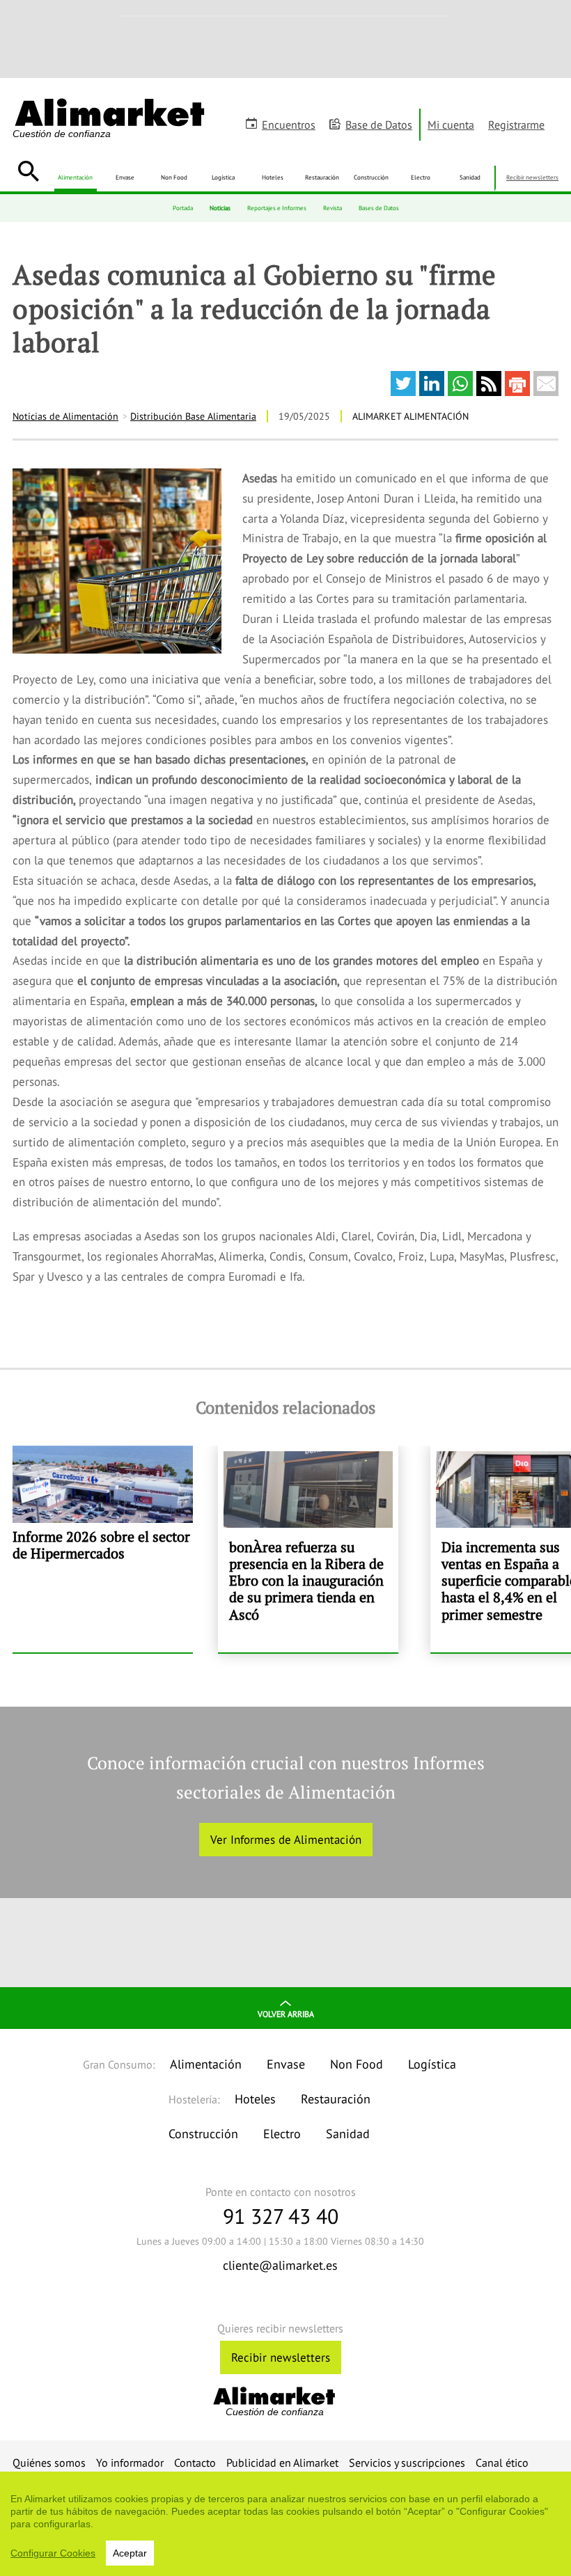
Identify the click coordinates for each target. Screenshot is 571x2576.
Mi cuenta (451, 125)
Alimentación (75, 177)
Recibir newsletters (532, 177)
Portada (183, 208)
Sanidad (470, 177)
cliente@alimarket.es (280, 2265)
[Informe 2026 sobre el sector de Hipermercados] (103, 1549)
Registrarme (516, 125)
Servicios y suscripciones (407, 2463)
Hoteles (273, 177)
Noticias (220, 208)
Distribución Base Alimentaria (193, 416)
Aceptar (130, 2553)
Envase (125, 177)
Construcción (371, 177)
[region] (285, 2524)
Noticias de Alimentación (65, 416)
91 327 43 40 (281, 2216)
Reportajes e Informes (277, 208)
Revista (333, 208)
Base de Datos (379, 125)
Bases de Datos (379, 208)
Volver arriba (286, 2014)
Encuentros (289, 125)
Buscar (28, 171)
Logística (223, 177)
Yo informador (130, 2463)
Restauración (322, 177)
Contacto (195, 2463)
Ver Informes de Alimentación (286, 1840)
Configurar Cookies (53, 2553)
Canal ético (502, 2463)
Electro (421, 177)
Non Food (174, 177)
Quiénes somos (49, 2463)
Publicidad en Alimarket (282, 2463)
